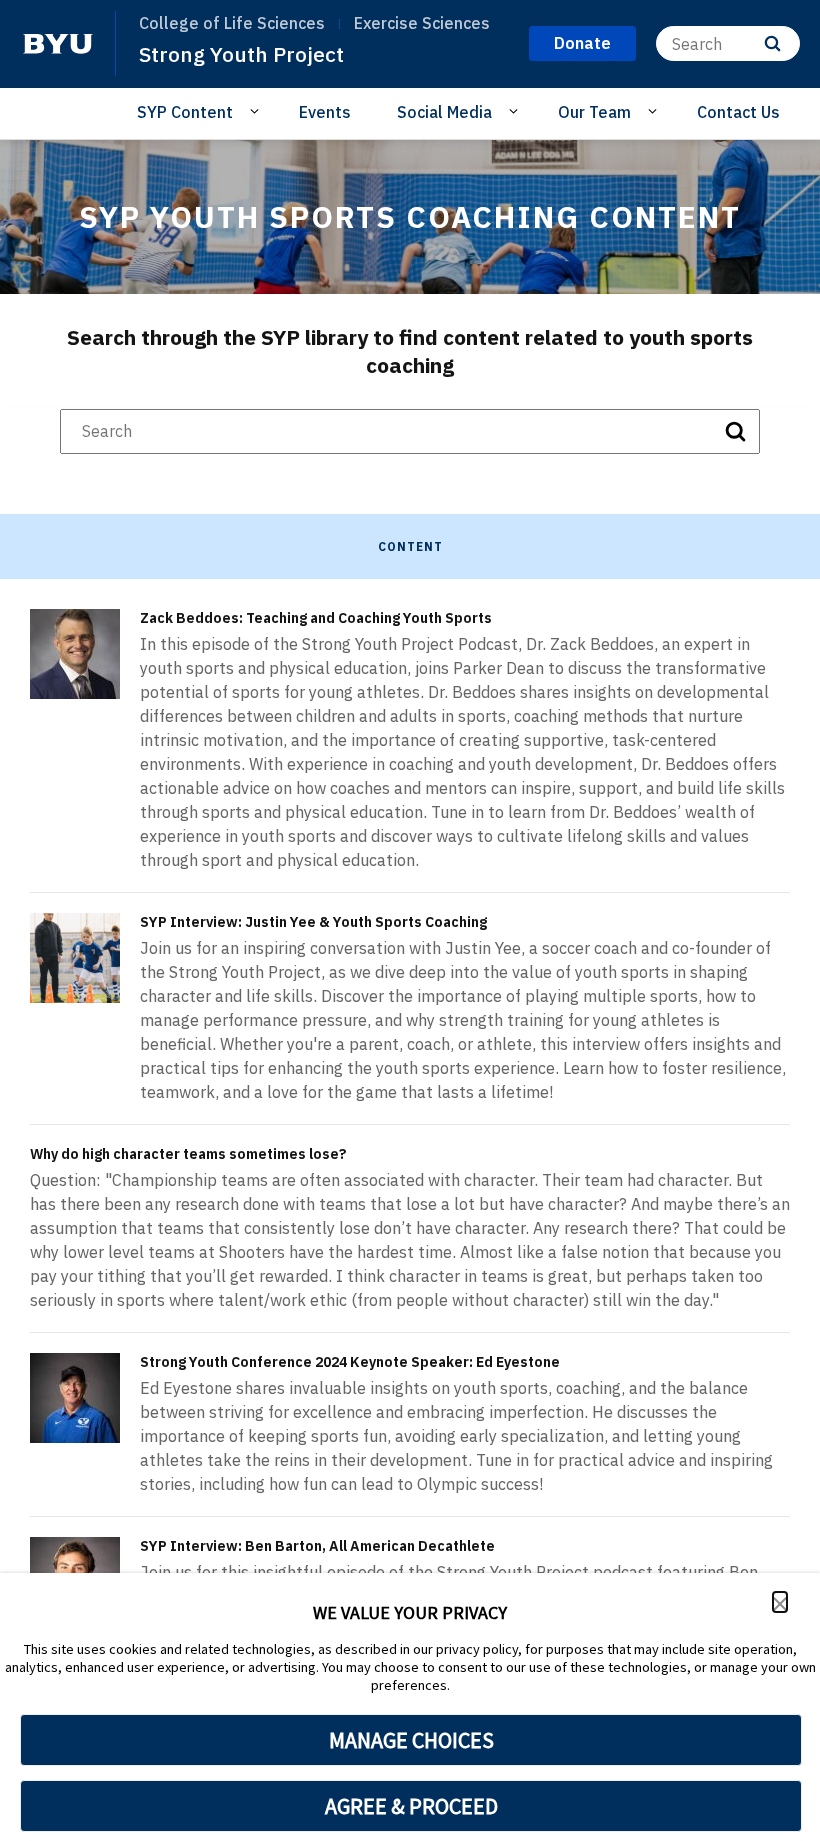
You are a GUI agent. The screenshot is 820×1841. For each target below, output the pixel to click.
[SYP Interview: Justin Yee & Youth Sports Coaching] (75, 958)
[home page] (58, 44)
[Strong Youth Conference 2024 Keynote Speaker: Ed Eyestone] (75, 1398)
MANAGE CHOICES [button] (411, 1740)
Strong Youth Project (241, 54)
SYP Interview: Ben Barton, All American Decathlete (317, 1546)
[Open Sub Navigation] (257, 111)
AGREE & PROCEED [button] (411, 1806)
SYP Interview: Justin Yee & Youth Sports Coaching (313, 922)
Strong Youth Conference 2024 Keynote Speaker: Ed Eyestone (350, 1362)
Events (325, 112)
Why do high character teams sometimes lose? (188, 1154)
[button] (780, 1602)
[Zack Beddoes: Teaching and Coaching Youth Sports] (75, 654)
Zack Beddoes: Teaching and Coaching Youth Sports (316, 618)
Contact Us (738, 112)
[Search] (772, 43)
